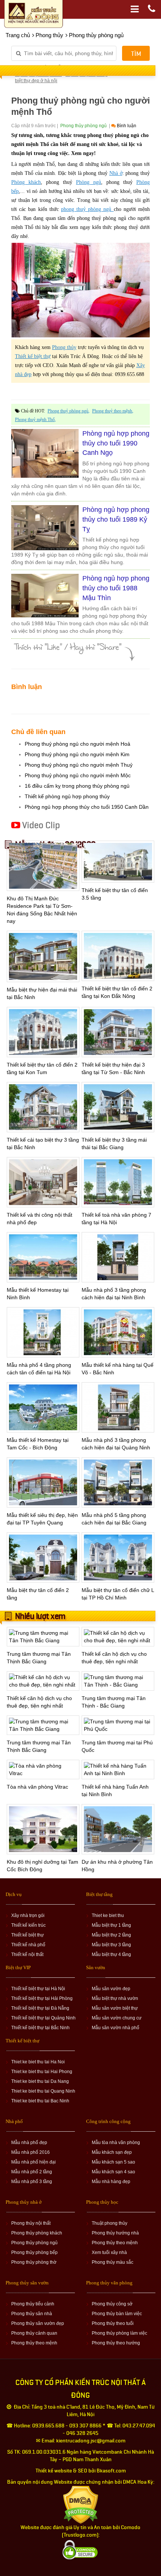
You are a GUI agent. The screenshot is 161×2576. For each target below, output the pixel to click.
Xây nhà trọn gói (28, 1915)
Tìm (136, 54)
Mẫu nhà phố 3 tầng (32, 2182)
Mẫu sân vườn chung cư (117, 2018)
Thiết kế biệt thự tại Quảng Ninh (43, 2018)
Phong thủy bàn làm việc (117, 2314)
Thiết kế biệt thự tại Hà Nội (38, 1989)
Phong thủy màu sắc (113, 2262)
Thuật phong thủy (110, 2223)
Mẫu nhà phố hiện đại (34, 2162)
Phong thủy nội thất (31, 2223)
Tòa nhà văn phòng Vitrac (38, 1787)
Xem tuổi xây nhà (109, 2252)
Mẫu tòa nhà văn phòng (116, 2143)
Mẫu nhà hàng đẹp (111, 2182)
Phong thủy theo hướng (116, 2343)
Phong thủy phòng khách (37, 2233)
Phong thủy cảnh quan (34, 2333)
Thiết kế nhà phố (28, 1945)
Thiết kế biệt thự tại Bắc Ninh (40, 2028)
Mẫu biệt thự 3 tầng (111, 1945)
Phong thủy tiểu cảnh (33, 2304)
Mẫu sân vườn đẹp (111, 1989)
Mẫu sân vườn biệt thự (115, 2008)
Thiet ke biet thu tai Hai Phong (42, 2072)
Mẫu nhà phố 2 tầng (32, 2172)
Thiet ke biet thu (108, 1915)
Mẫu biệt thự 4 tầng (111, 1955)
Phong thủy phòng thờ (34, 2262)
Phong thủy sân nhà (32, 2314)
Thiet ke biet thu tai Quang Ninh (43, 2091)
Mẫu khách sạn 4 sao (113, 2172)
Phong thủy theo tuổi (113, 2323)
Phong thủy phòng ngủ (34, 2243)
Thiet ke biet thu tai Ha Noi (38, 2062)
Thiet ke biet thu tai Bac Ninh (40, 2101)
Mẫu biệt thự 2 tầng (111, 1935)
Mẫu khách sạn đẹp (112, 2152)
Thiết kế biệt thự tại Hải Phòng (42, 1998)
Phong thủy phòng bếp (34, 2252)
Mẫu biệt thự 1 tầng (111, 1925)
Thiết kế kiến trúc (28, 1925)
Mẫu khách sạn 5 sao (113, 2162)
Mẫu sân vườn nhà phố (116, 2028)
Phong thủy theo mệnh (115, 2243)
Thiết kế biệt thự (28, 1935)
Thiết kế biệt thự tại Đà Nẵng (40, 2008)
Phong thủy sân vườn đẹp (38, 2323)
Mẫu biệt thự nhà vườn (115, 1998)
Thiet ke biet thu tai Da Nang (40, 2081)
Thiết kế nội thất (27, 1955)
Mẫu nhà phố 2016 (31, 2152)
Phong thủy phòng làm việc (119, 2333)
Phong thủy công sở (112, 2304)
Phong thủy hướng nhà (115, 2233)
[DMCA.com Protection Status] (81, 2505)
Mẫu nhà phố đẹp (29, 2143)
